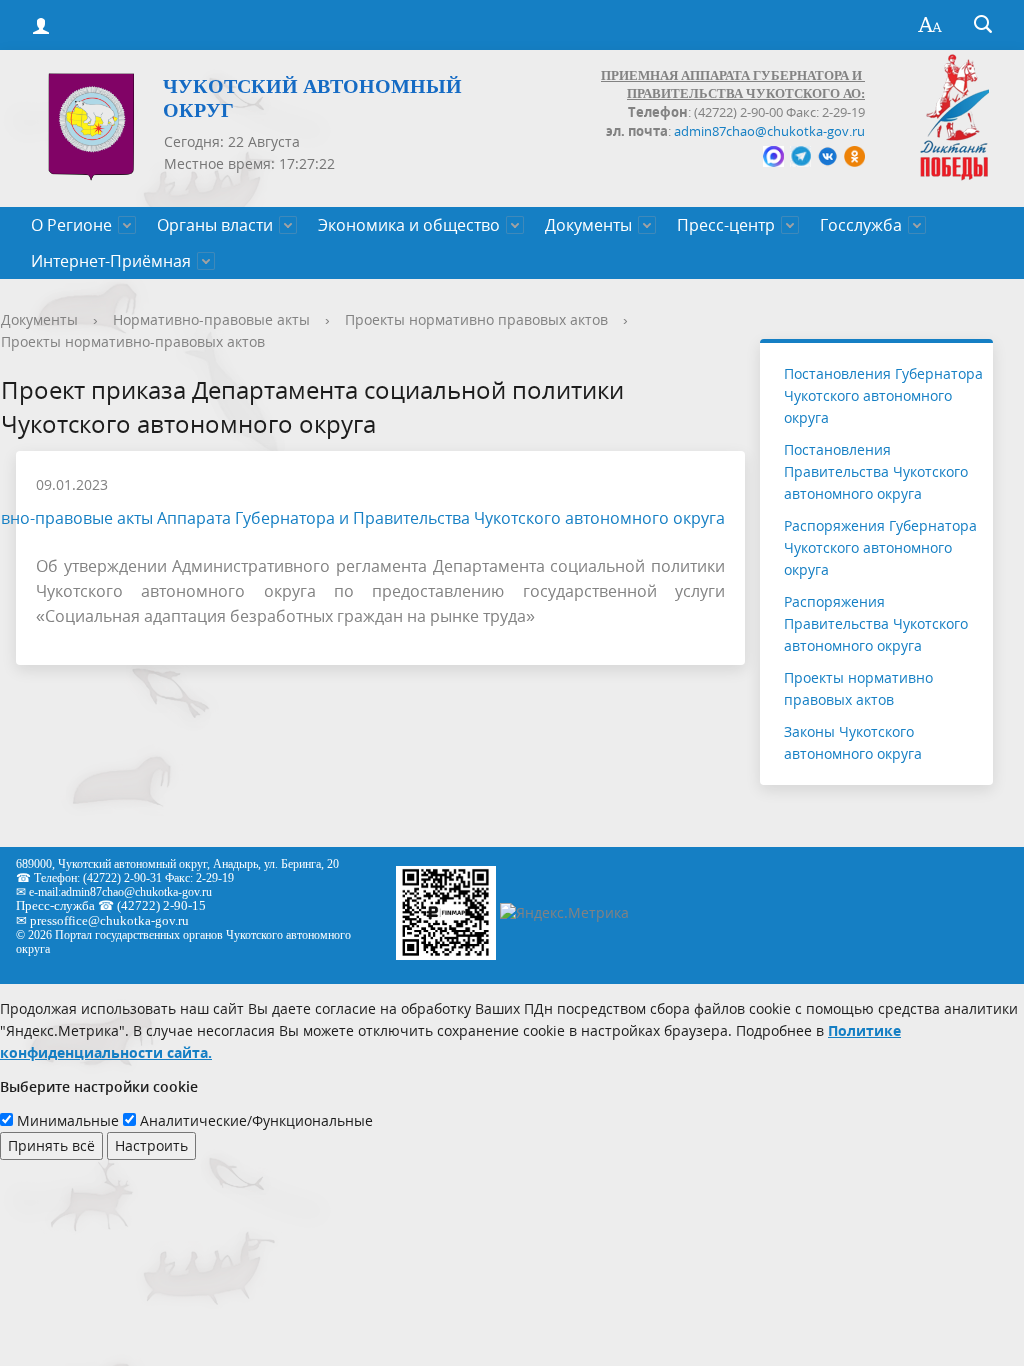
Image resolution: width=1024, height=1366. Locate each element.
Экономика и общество (409, 225)
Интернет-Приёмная (111, 261)
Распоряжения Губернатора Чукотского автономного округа (880, 547)
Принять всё (51, 1145)
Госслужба (861, 225)
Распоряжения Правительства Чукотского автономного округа (876, 623)
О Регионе (71, 225)
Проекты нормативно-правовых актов (133, 341)
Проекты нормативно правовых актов (476, 319)
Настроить (151, 1145)
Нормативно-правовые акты (211, 319)
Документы (588, 225)
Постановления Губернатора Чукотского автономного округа (883, 395)
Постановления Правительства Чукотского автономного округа (876, 471)
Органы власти (215, 225)
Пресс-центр (726, 225)
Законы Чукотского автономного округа (853, 742)
